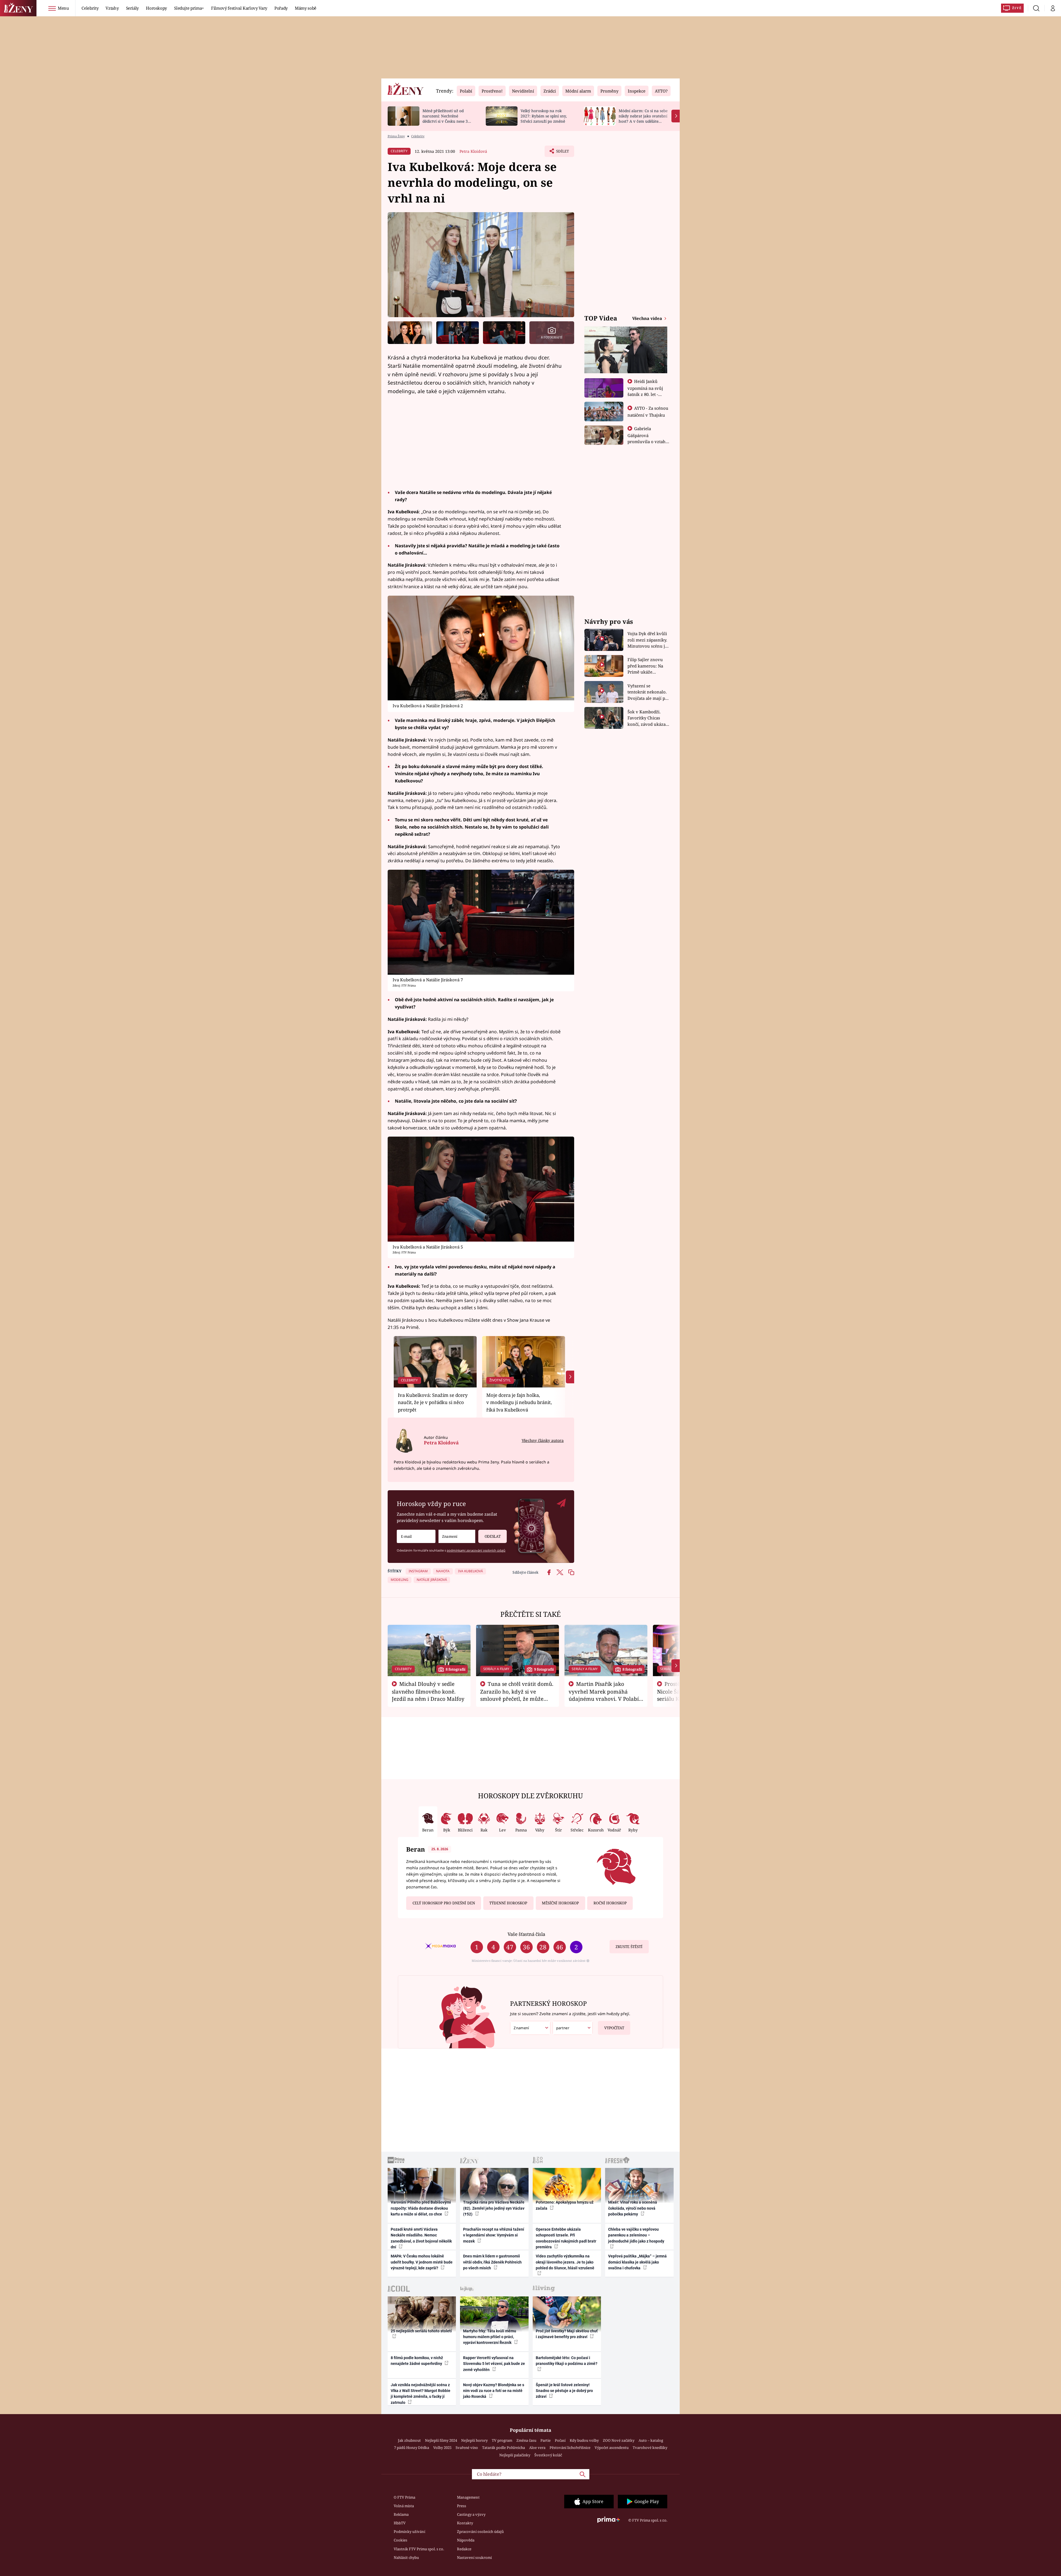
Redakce (464, 2549)
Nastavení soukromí (474, 2557)
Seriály (132, 8)
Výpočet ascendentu (612, 2448)
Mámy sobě (306, 8)
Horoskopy (156, 8)
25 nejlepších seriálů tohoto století (421, 2331)
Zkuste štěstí (629, 1947)
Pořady (281, 8)
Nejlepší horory (474, 2440)
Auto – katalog (651, 2440)
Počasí (560, 2440)
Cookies (400, 2540)
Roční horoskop (610, 1903)
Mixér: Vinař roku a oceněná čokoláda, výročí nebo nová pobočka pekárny (633, 2208)
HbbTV (400, 2523)
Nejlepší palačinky (515, 2455)
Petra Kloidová (473, 151)
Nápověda (466, 2540)
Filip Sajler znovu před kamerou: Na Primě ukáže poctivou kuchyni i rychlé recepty (646, 666)
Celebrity (90, 8)
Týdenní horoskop (508, 1903)
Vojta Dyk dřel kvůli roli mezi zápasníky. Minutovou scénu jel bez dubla (648, 640)
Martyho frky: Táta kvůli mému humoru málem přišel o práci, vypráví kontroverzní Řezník (490, 2337)
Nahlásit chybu (406, 2557)
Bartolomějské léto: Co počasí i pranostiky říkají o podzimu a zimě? (567, 2361)
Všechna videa (648, 318)
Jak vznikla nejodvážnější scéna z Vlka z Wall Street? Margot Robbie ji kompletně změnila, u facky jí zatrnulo (421, 2394)
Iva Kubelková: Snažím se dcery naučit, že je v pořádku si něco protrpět (433, 1402)
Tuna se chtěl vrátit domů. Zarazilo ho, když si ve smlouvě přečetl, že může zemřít (517, 1695)
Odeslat (493, 1536)
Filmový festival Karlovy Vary (239, 8)
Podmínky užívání (409, 2532)
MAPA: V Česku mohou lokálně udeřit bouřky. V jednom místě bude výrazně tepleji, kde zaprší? (422, 2262)
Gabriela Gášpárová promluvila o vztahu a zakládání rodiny (648, 438)
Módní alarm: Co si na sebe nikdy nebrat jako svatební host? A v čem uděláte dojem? (643, 118)
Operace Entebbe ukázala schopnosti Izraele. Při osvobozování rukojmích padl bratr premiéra (566, 2238)
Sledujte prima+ (189, 8)
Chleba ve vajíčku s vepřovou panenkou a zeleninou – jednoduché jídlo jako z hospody (636, 2235)
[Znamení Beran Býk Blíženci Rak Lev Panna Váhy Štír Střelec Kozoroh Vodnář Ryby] (457, 1537)
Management (468, 2497)
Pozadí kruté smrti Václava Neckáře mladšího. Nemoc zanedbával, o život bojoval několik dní (421, 2238)
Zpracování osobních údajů (480, 2532)
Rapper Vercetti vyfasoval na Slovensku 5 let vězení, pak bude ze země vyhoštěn (494, 2364)
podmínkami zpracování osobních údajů (476, 1550)
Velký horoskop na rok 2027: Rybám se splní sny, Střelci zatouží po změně (544, 116)
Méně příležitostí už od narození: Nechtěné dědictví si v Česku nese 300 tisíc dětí (447, 118)
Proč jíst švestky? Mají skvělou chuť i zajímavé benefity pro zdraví (567, 2334)
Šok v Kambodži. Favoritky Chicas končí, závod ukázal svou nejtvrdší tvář (647, 718)
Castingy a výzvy (471, 2514)
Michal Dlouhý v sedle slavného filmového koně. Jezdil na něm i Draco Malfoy (428, 1691)
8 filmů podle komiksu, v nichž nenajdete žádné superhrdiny (417, 2361)
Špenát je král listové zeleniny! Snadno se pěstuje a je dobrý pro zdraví (564, 2391)
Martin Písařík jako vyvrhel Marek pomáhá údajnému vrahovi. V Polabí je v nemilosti (604, 1695)
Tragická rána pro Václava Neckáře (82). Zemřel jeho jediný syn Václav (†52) (494, 2208)
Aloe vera (537, 2448)
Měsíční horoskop (560, 1903)
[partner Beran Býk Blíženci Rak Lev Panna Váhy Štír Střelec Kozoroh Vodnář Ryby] (573, 2028)
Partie (546, 2440)
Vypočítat (614, 2028)
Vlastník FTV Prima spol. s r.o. (419, 2549)
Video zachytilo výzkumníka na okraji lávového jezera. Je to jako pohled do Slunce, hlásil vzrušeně (565, 2262)
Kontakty (465, 2523)
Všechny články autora (543, 1440)
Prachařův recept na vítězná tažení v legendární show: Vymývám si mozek (494, 2235)
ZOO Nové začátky (619, 2440)
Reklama (401, 2514)
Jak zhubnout (409, 2440)
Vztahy (112, 8)
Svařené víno (467, 2448)
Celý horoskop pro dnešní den (444, 1903)
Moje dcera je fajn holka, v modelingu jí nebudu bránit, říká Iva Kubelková (519, 1402)
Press (462, 2506)
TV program (502, 2440)
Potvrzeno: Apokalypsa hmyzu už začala (565, 2205)
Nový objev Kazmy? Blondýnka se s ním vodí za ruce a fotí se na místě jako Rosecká (494, 2391)
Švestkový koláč (548, 2455)
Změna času (526, 2440)
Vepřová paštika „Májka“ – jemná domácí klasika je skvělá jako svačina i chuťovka (637, 2262)
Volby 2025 (442, 2448)
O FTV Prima (405, 2497)
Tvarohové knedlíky (650, 2448)
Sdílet (562, 153)
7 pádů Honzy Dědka (412, 2448)
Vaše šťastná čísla (526, 1934)
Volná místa (404, 2506)
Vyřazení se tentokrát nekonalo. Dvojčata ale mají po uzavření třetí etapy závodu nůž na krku (648, 692)
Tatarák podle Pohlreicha (504, 2448)
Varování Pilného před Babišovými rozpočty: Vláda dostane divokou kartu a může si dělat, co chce (421, 2208)
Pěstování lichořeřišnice (570, 2448)
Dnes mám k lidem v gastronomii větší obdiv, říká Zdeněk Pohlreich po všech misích (492, 2262)
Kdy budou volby (584, 2440)
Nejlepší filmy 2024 (441, 2440)
